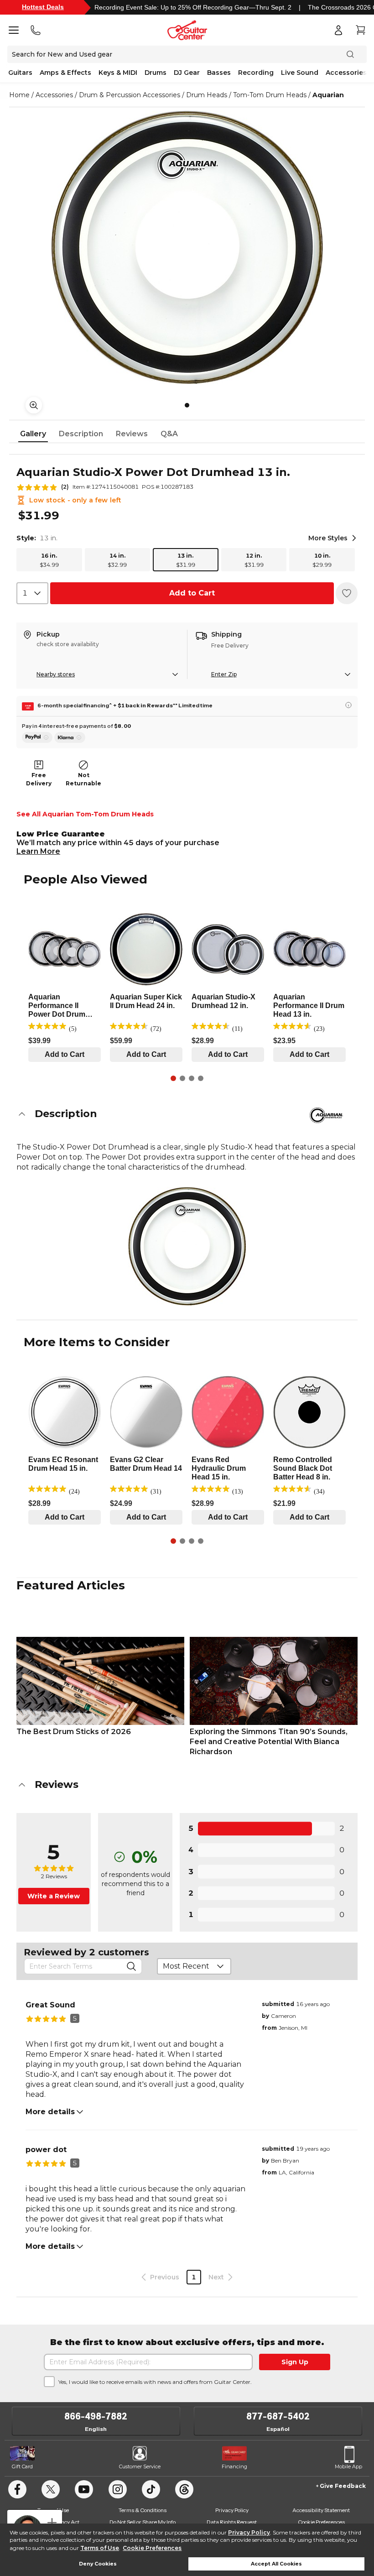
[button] (187, 1114)
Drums (156, 73)
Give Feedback (343, 2486)
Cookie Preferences (152, 2548)
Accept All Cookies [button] (276, 2564)
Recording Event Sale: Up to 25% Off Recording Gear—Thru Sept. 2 (193, 7)
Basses (219, 73)
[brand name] (326, 1115)
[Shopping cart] (360, 30)
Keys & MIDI (118, 73)
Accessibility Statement (321, 2510)
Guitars (20, 73)
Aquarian (328, 95)
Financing (234, 2466)
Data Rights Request (232, 2522)
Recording (256, 73)
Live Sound (300, 73)
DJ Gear (187, 73)
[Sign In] (338, 30)
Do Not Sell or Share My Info (143, 2522)
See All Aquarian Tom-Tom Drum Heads (85, 814)
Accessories (346, 73)
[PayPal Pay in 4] (37, 737)
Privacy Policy (249, 2532)
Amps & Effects (65, 73)
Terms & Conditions (143, 2510)
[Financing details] (348, 705)
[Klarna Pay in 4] (70, 737)
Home (19, 95)
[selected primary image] (187, 247)
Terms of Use (100, 2548)
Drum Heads (207, 95)
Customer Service (140, 2466)
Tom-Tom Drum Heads (270, 95)
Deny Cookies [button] (98, 2564)
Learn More (38, 851)
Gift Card (22, 2466)
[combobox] (32, 593)
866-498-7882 (96, 2416)
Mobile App (348, 2466)
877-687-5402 (278, 2416)
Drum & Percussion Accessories (130, 95)
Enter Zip (224, 674)
